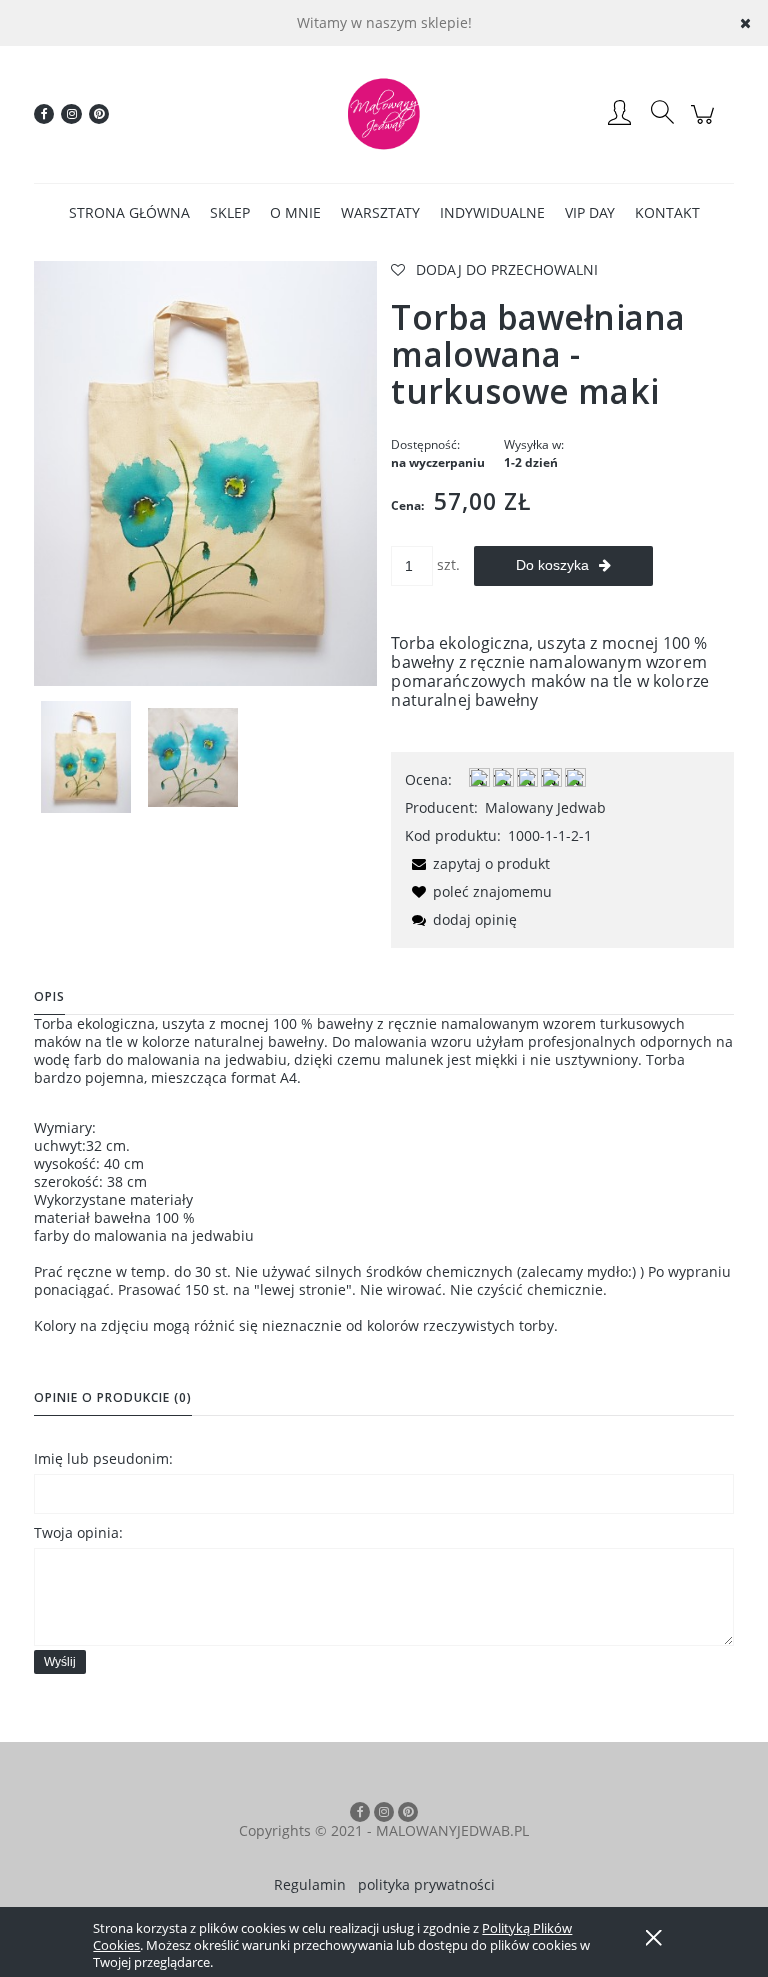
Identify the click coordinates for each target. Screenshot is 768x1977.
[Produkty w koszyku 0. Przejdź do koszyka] (705, 124)
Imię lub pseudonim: (103, 1458)
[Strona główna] (384, 114)
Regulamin (310, 1884)
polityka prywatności (426, 1884)
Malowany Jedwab (545, 807)
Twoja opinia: (78, 1532)
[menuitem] (129, 212)
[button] (477, 863)
